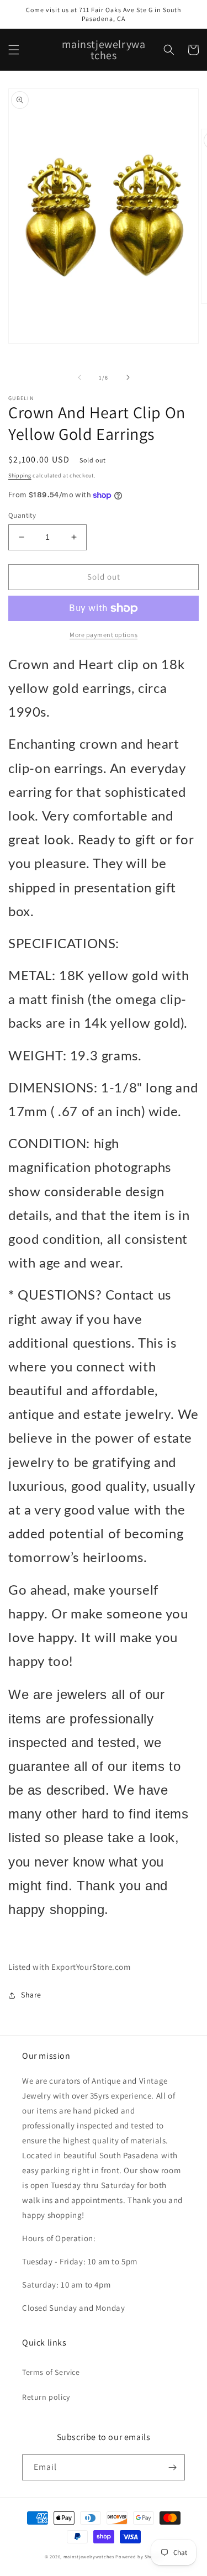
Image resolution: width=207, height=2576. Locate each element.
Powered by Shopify (139, 2556)
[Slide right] (128, 377)
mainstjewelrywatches (89, 2556)
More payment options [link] (104, 635)
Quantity (22, 515)
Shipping (20, 475)
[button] (14, 50)
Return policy (46, 2397)
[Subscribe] (172, 2467)
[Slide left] (79, 377)
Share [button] (31, 1995)
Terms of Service (51, 2372)
